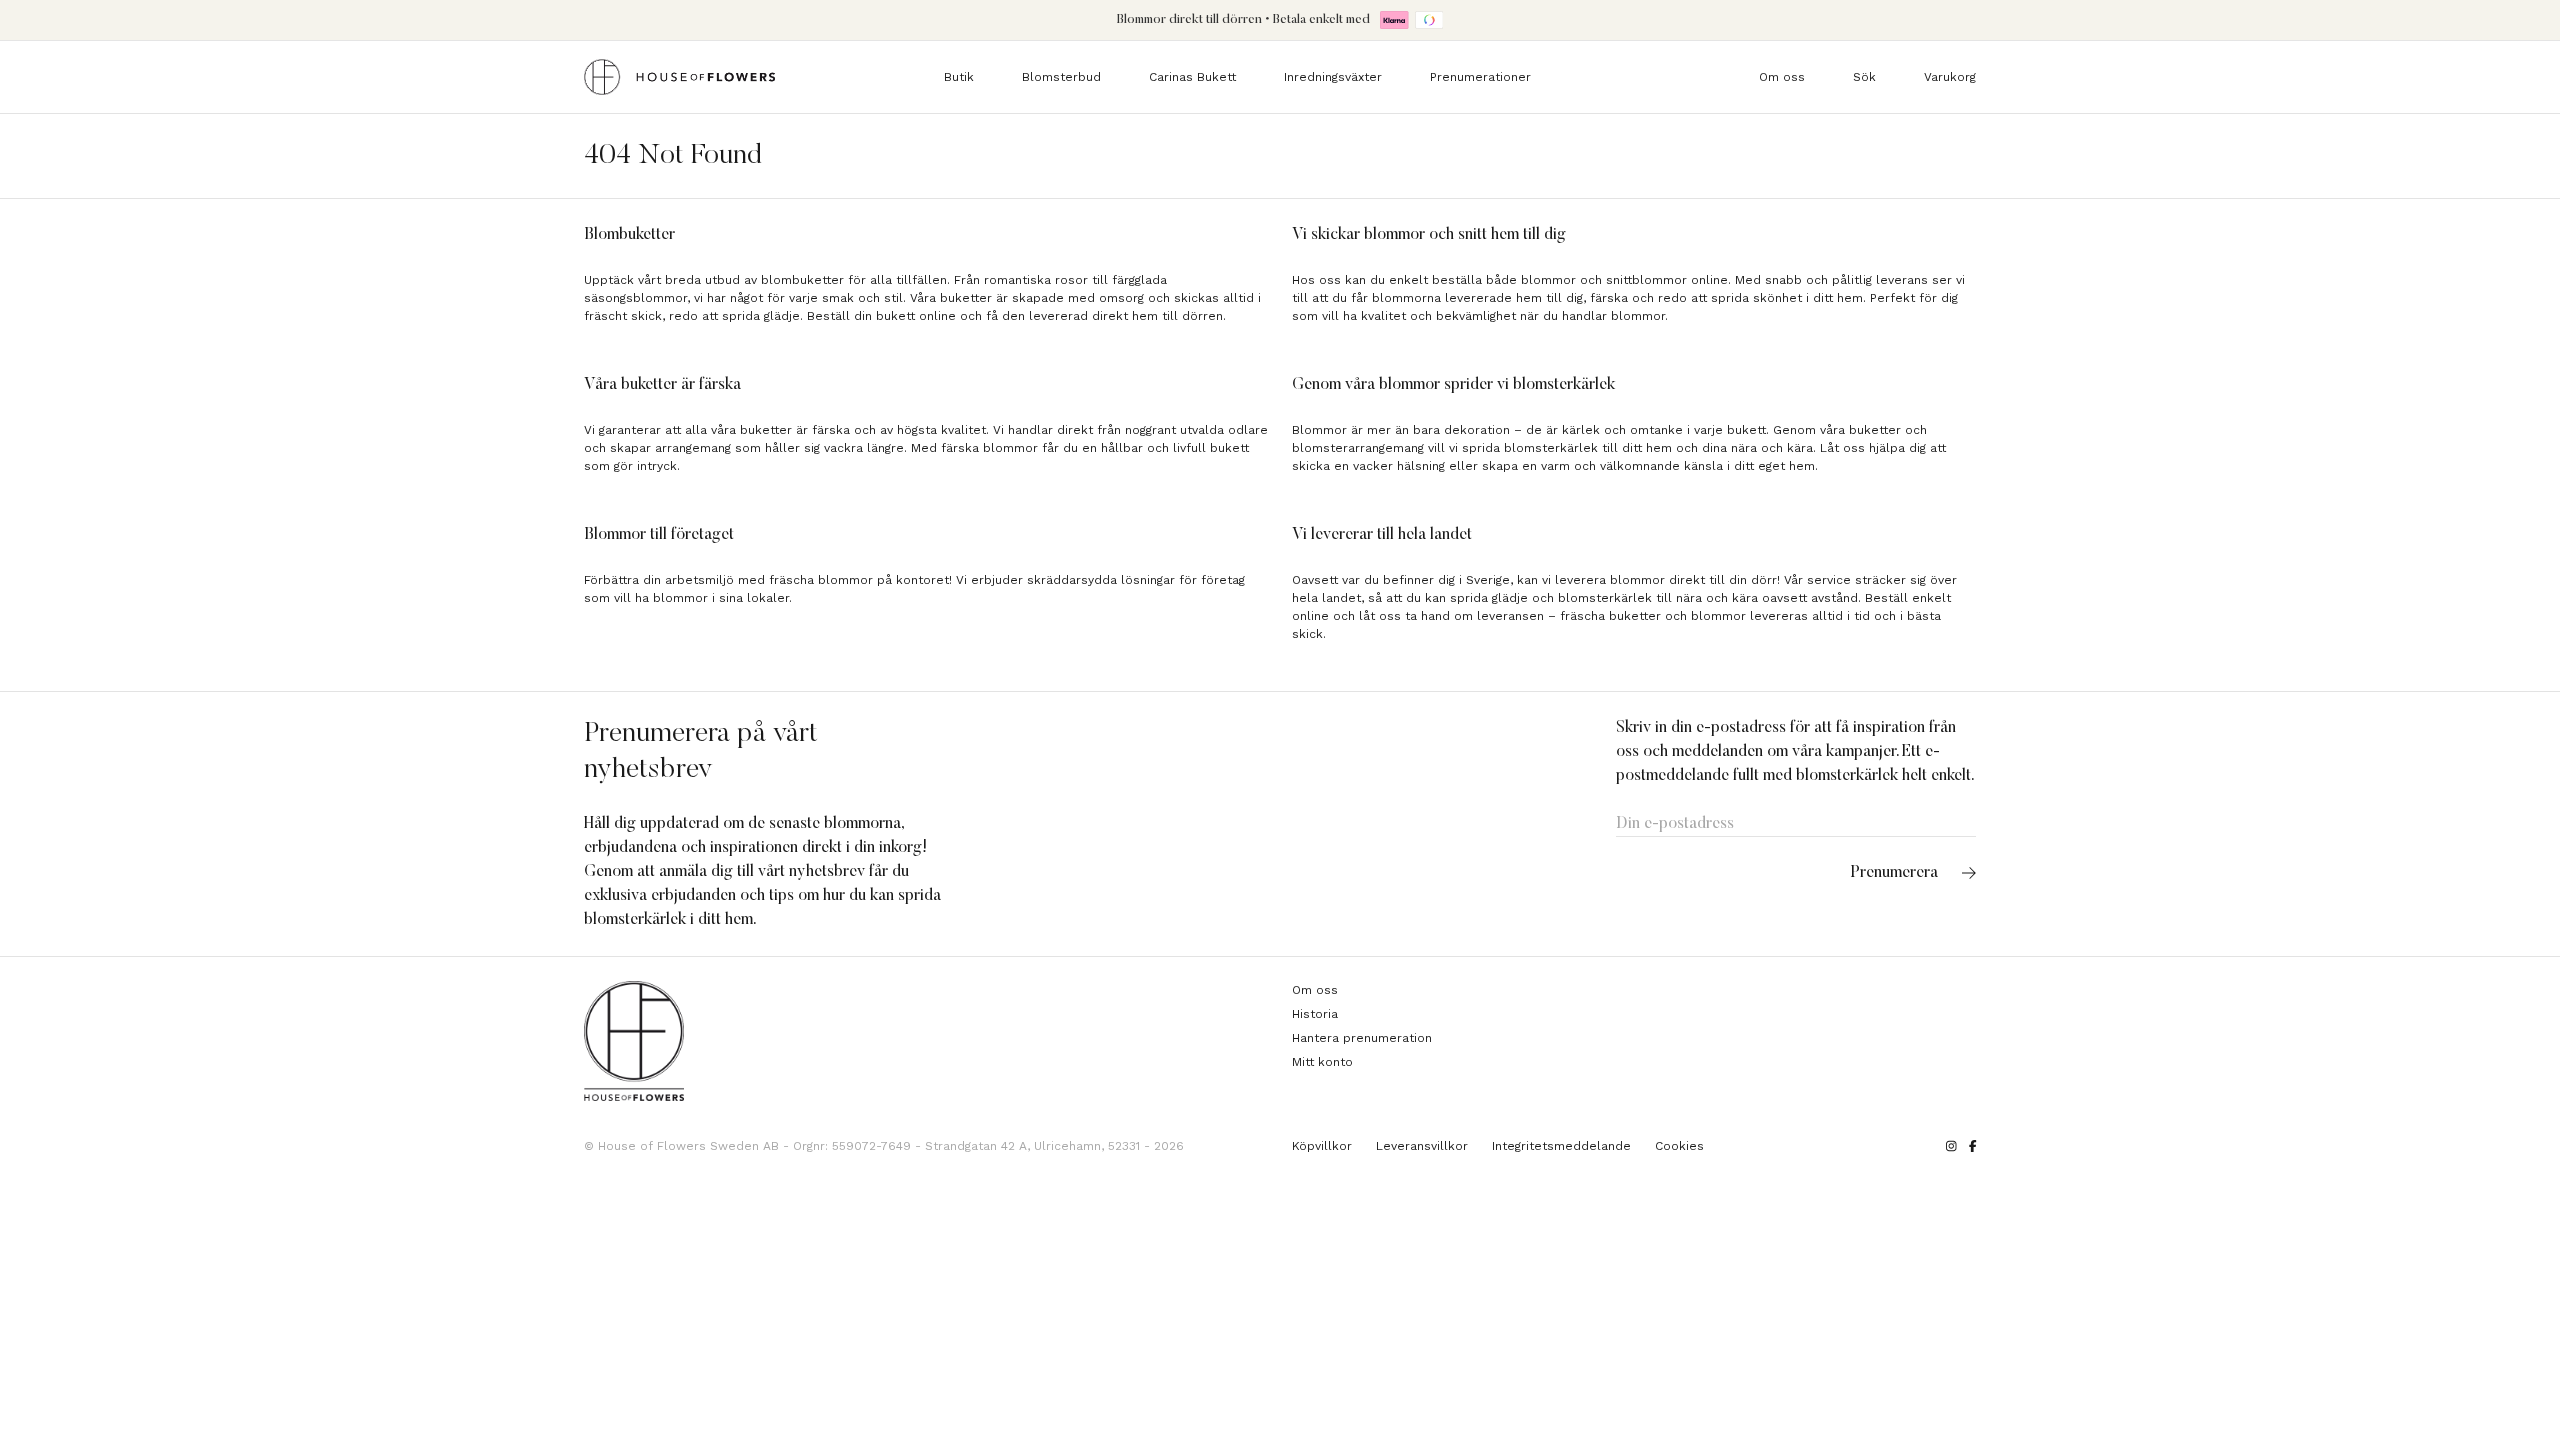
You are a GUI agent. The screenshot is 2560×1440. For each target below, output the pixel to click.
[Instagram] (1951, 1146)
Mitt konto (1322, 1062)
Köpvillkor (1322, 1146)
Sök (1864, 77)
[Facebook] (1973, 1146)
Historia (1315, 1014)
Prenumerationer (1480, 77)
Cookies (1679, 1146)
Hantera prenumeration (1362, 1038)
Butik (959, 77)
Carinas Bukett (1192, 77)
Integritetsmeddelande (1561, 1146)
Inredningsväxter (1333, 77)
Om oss (1782, 77)
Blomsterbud (1061, 77)
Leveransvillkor (1422, 1146)
